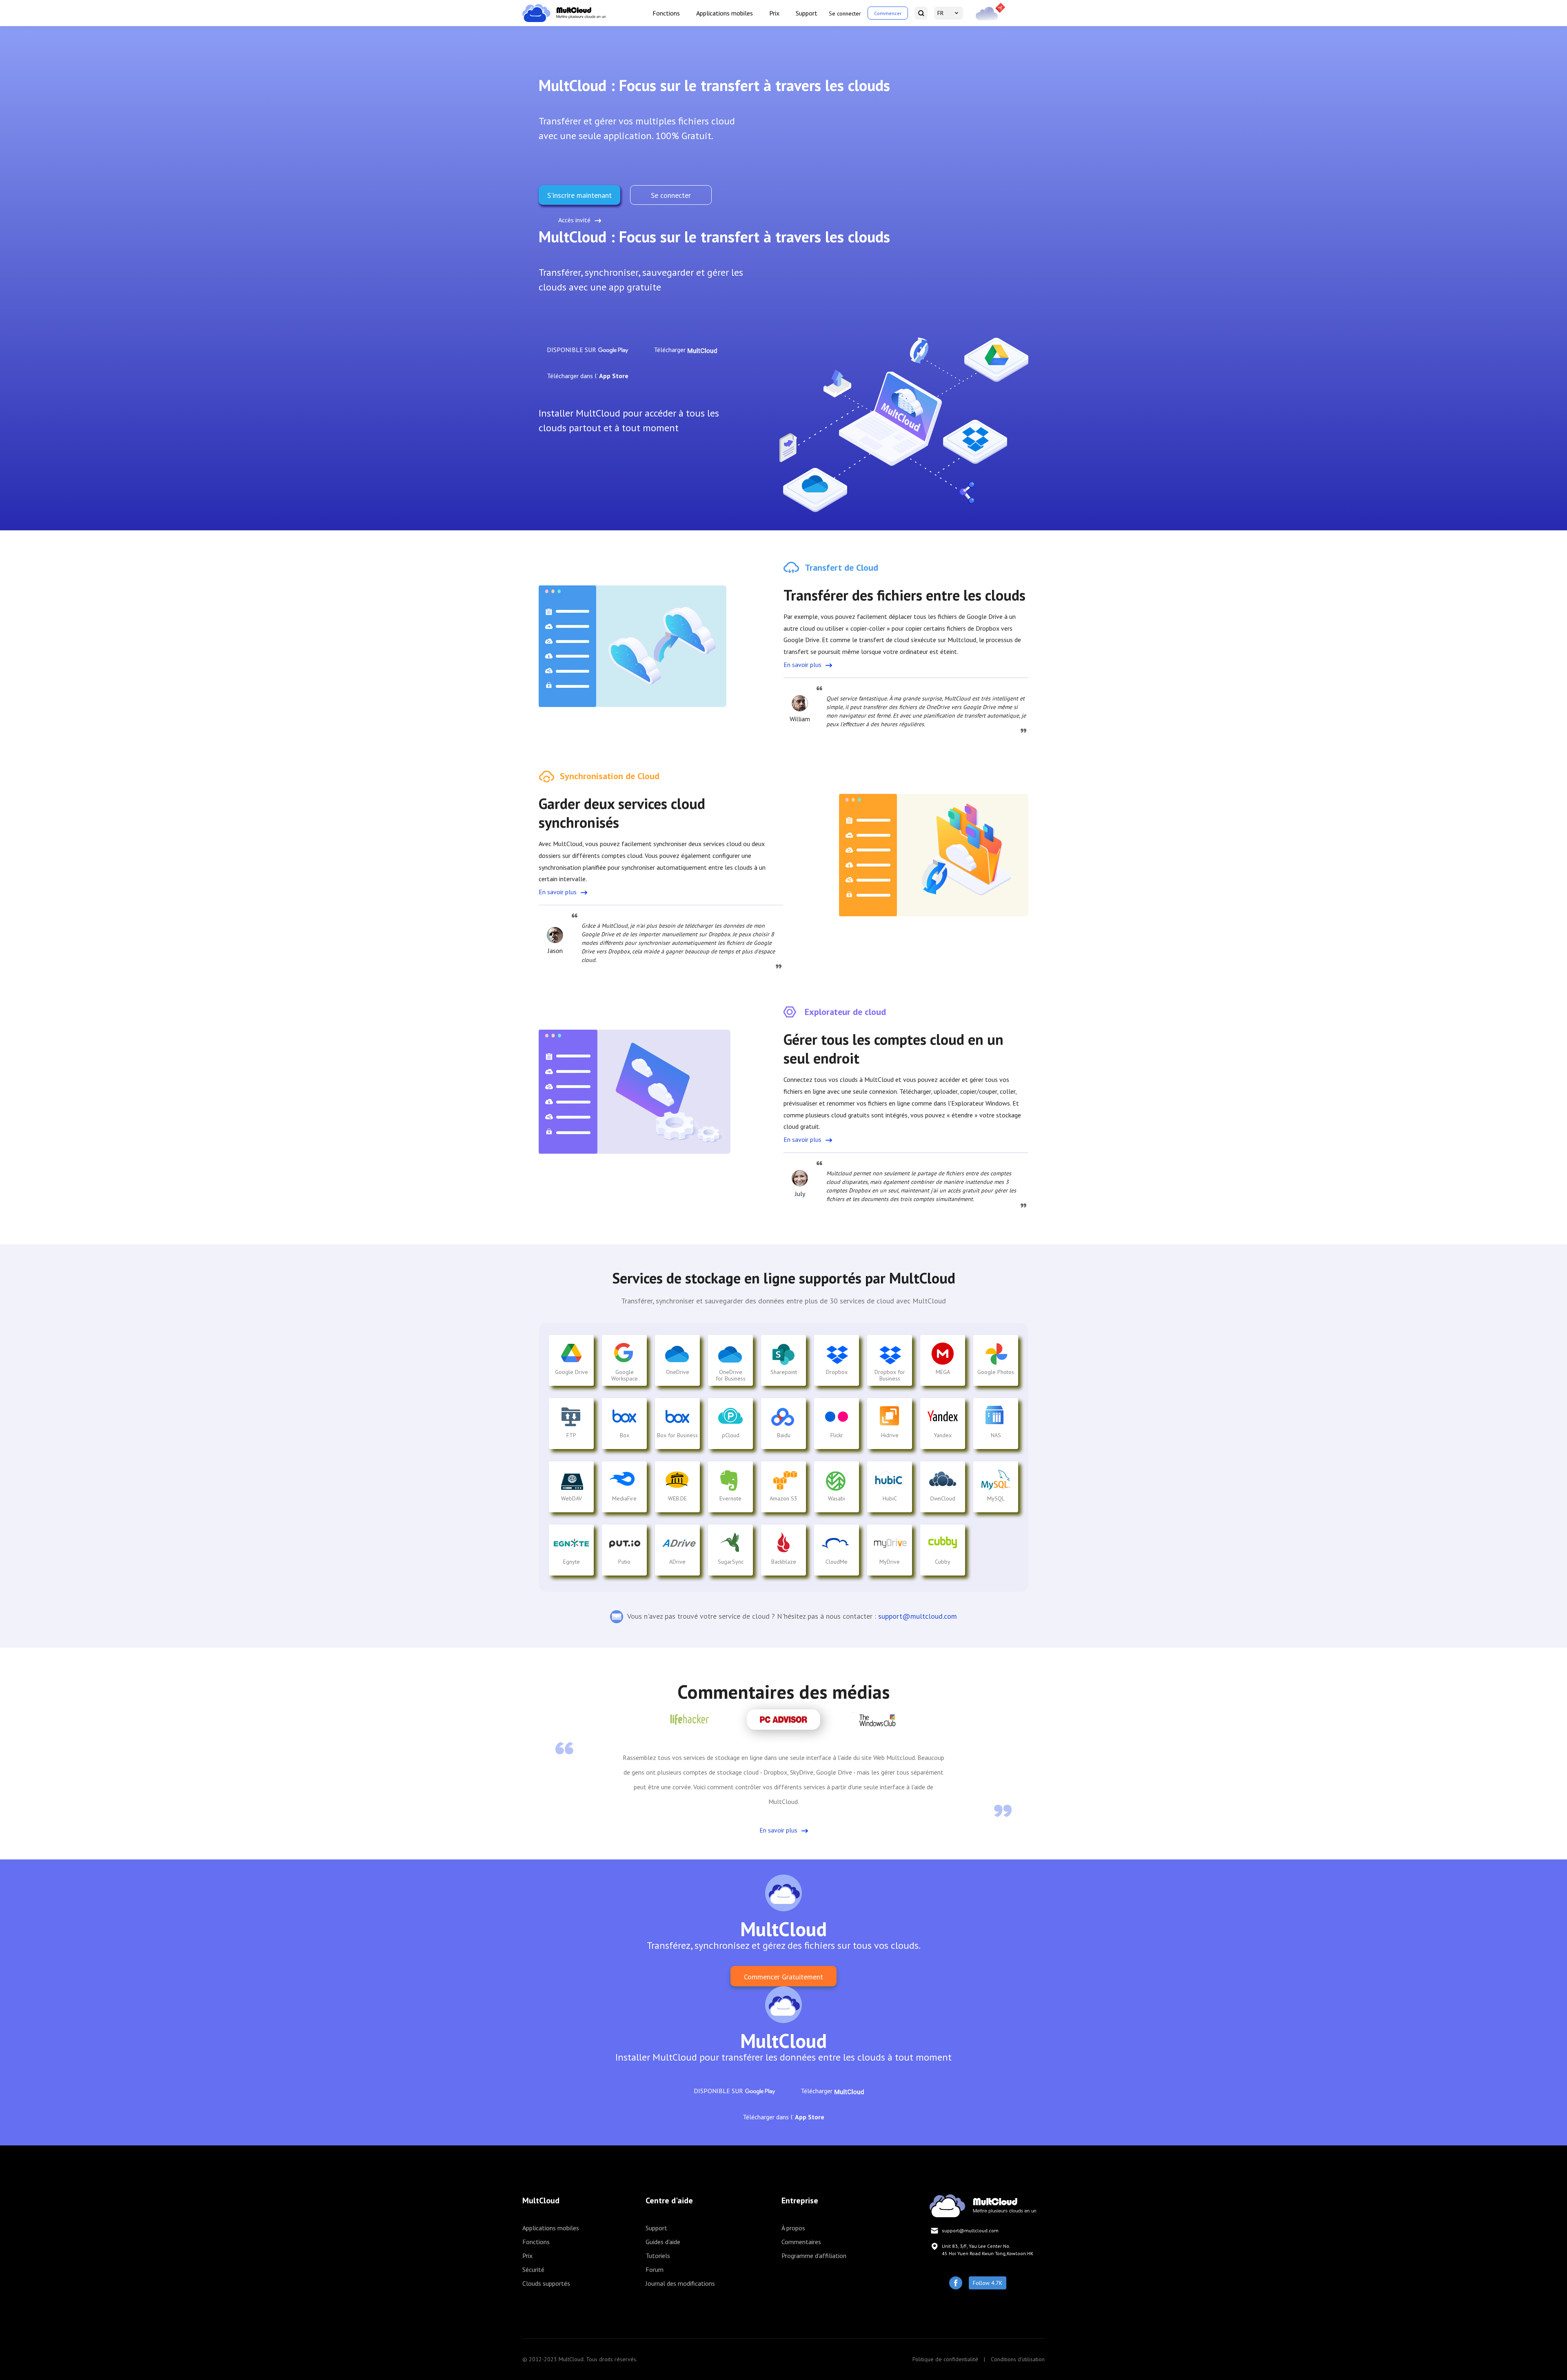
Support (807, 13)
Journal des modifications (680, 2283)
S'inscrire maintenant (579, 195)
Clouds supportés (546, 2283)
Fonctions (666, 13)
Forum (655, 2269)
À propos (793, 2228)
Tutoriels (658, 2256)
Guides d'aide (663, 2242)
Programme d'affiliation (814, 2256)
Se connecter (845, 13)
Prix (774, 13)
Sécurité (533, 2269)
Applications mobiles (725, 13)
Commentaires (801, 2242)
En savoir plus (802, 665)
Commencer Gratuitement (783, 1977)
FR (940, 13)
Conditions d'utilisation (1018, 2359)
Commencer (888, 13)
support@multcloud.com (918, 1616)
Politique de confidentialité (945, 2359)
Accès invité (574, 220)
